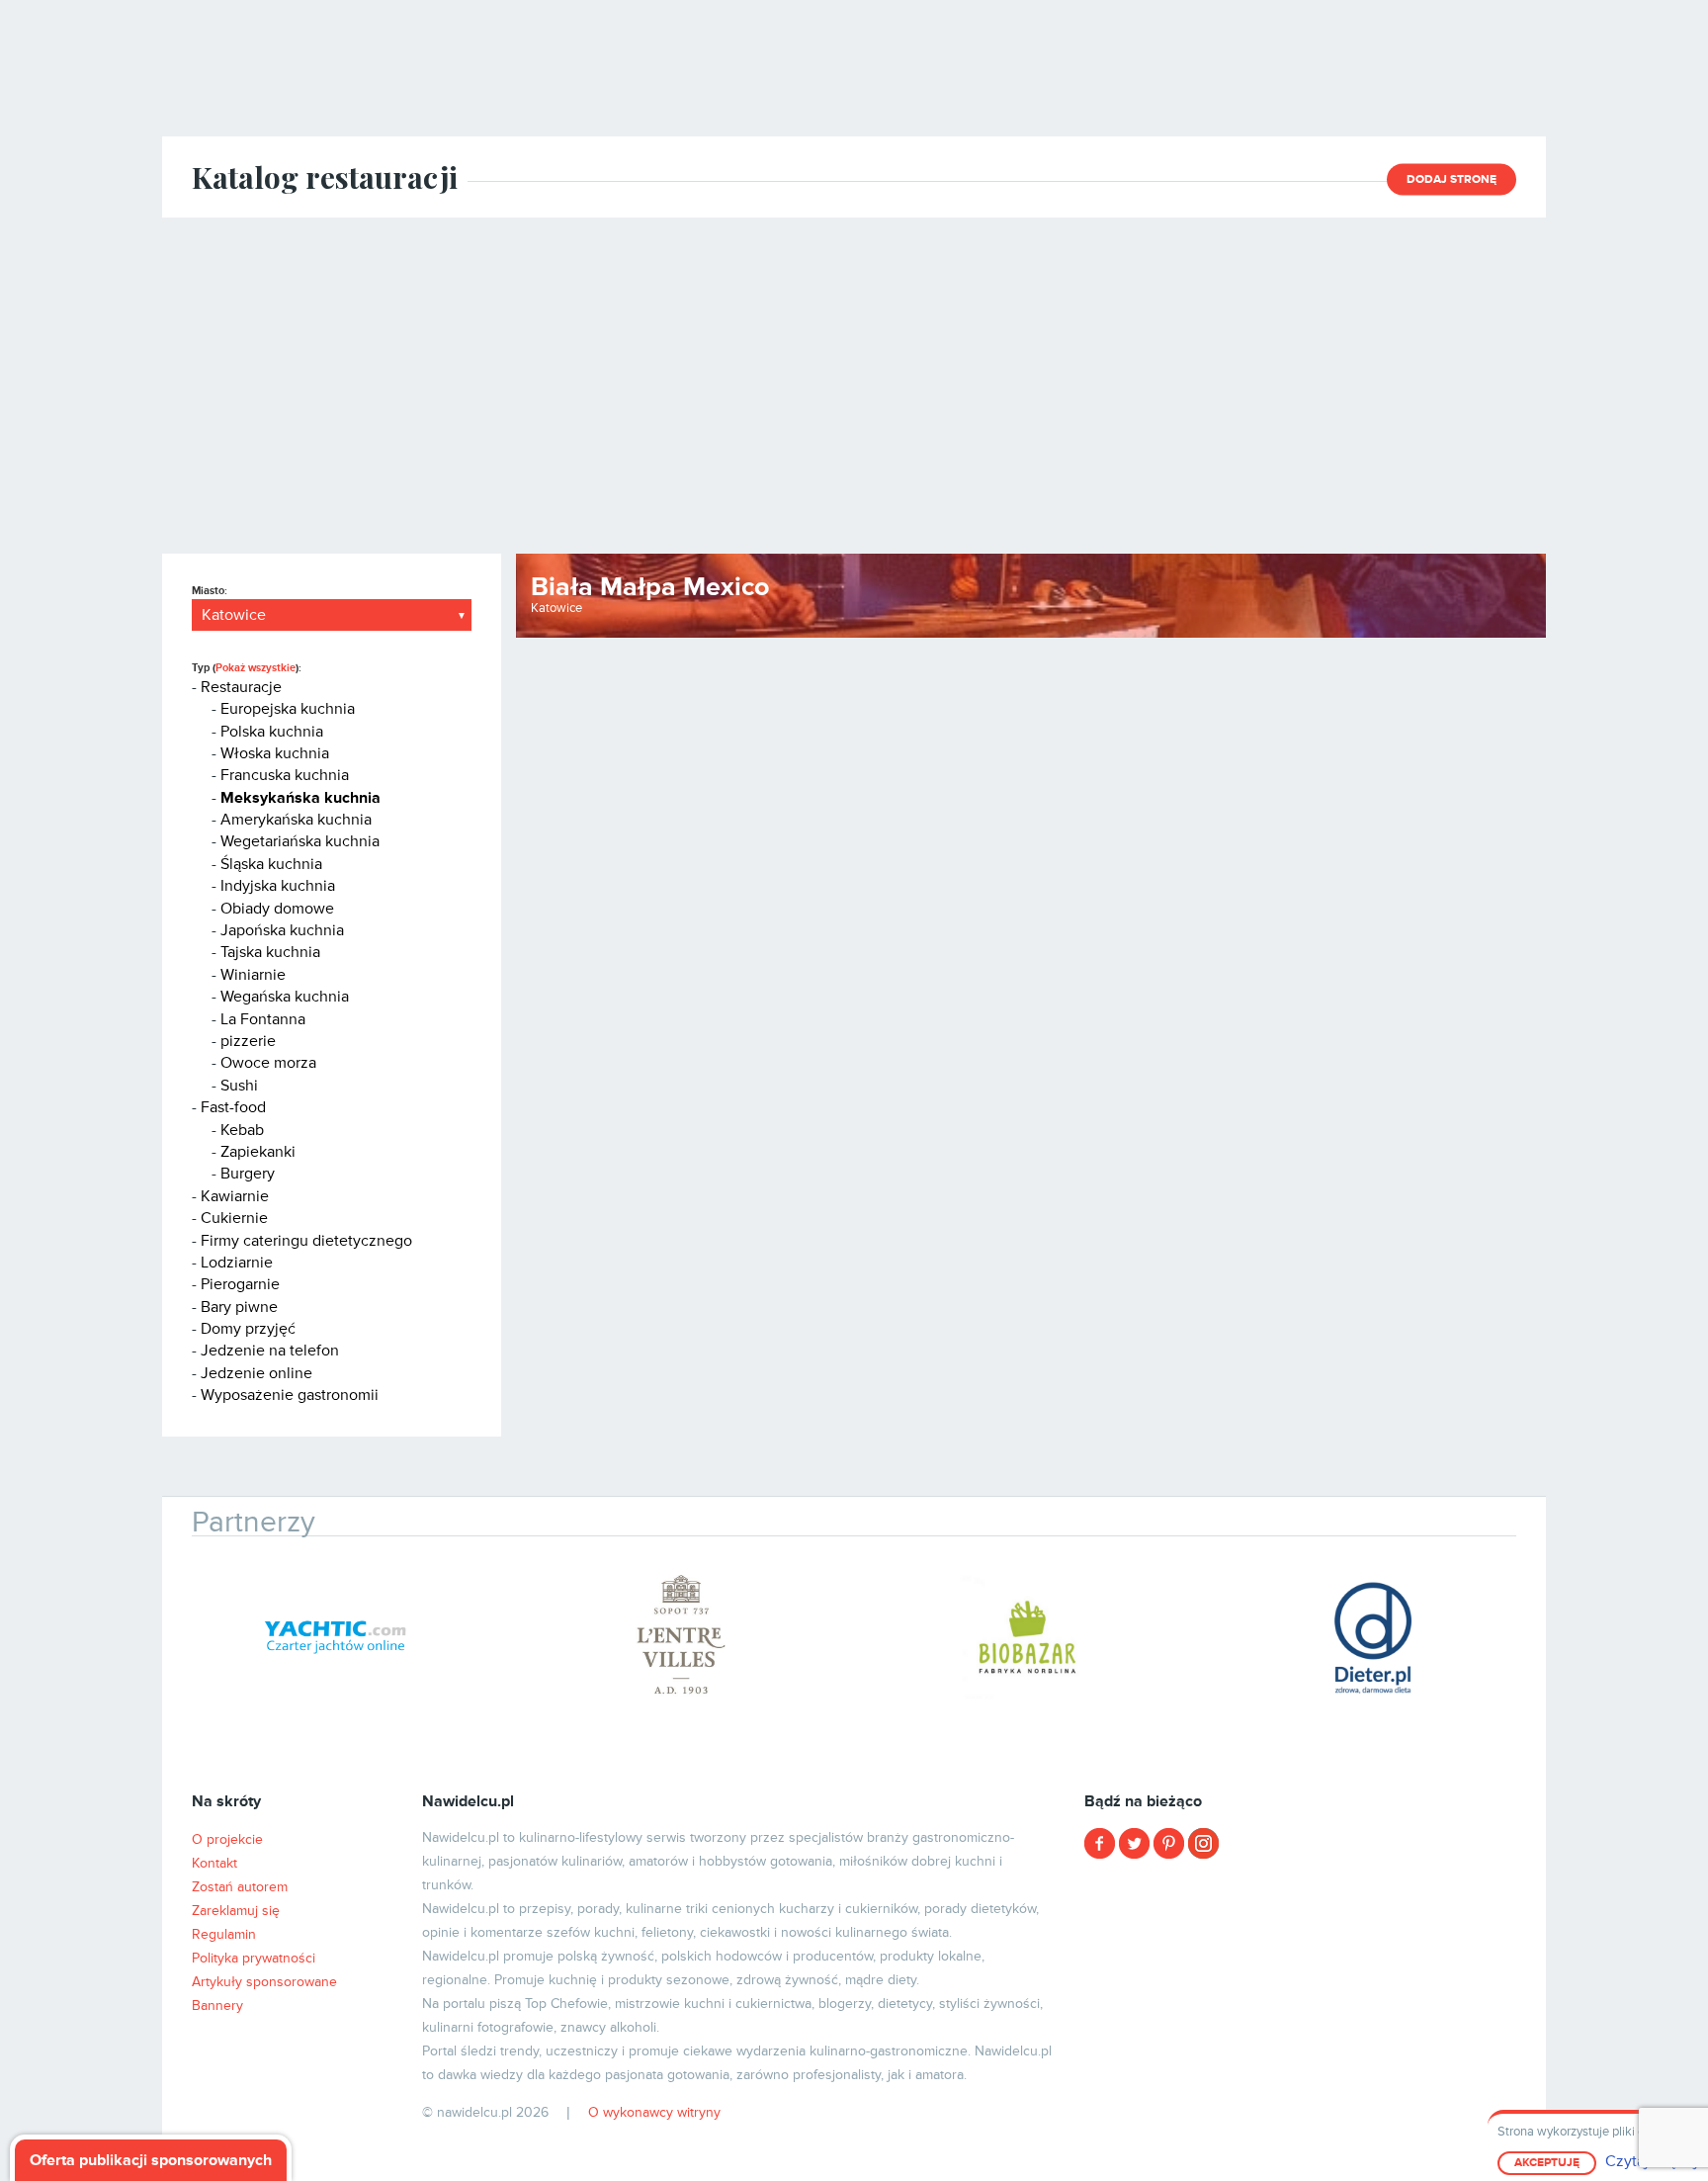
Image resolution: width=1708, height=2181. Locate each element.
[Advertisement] (854, 386)
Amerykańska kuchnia (296, 820)
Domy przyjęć (248, 1329)
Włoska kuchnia (275, 753)
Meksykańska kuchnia (300, 798)
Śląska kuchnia (271, 864)
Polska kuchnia (272, 732)
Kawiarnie (235, 1196)
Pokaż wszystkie (256, 668)
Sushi (239, 1086)
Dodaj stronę (1452, 179)
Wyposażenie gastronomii (290, 1395)
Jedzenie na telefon (270, 1351)
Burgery (248, 1174)
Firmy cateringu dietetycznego (306, 1241)
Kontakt (214, 1863)
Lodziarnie (237, 1263)
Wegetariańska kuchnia (300, 841)
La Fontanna (263, 1019)
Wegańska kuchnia (285, 997)
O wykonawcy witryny (654, 2112)
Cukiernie (234, 1218)
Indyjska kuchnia (278, 886)
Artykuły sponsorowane (264, 1982)
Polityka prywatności (254, 1958)
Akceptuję (1547, 2163)
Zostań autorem (240, 1887)
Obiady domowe (277, 909)
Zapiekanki (258, 1152)
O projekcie (227, 1839)
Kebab (242, 1130)
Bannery (217, 2006)
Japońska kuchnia (282, 930)
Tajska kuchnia (270, 952)
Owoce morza (268, 1063)
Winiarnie (253, 975)
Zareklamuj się (236, 1911)
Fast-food (233, 1107)
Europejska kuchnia (288, 709)
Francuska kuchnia (285, 775)
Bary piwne (239, 1307)
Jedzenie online (256, 1373)
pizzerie (248, 1041)
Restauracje (241, 687)
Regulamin (224, 1934)
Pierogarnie (240, 1284)
